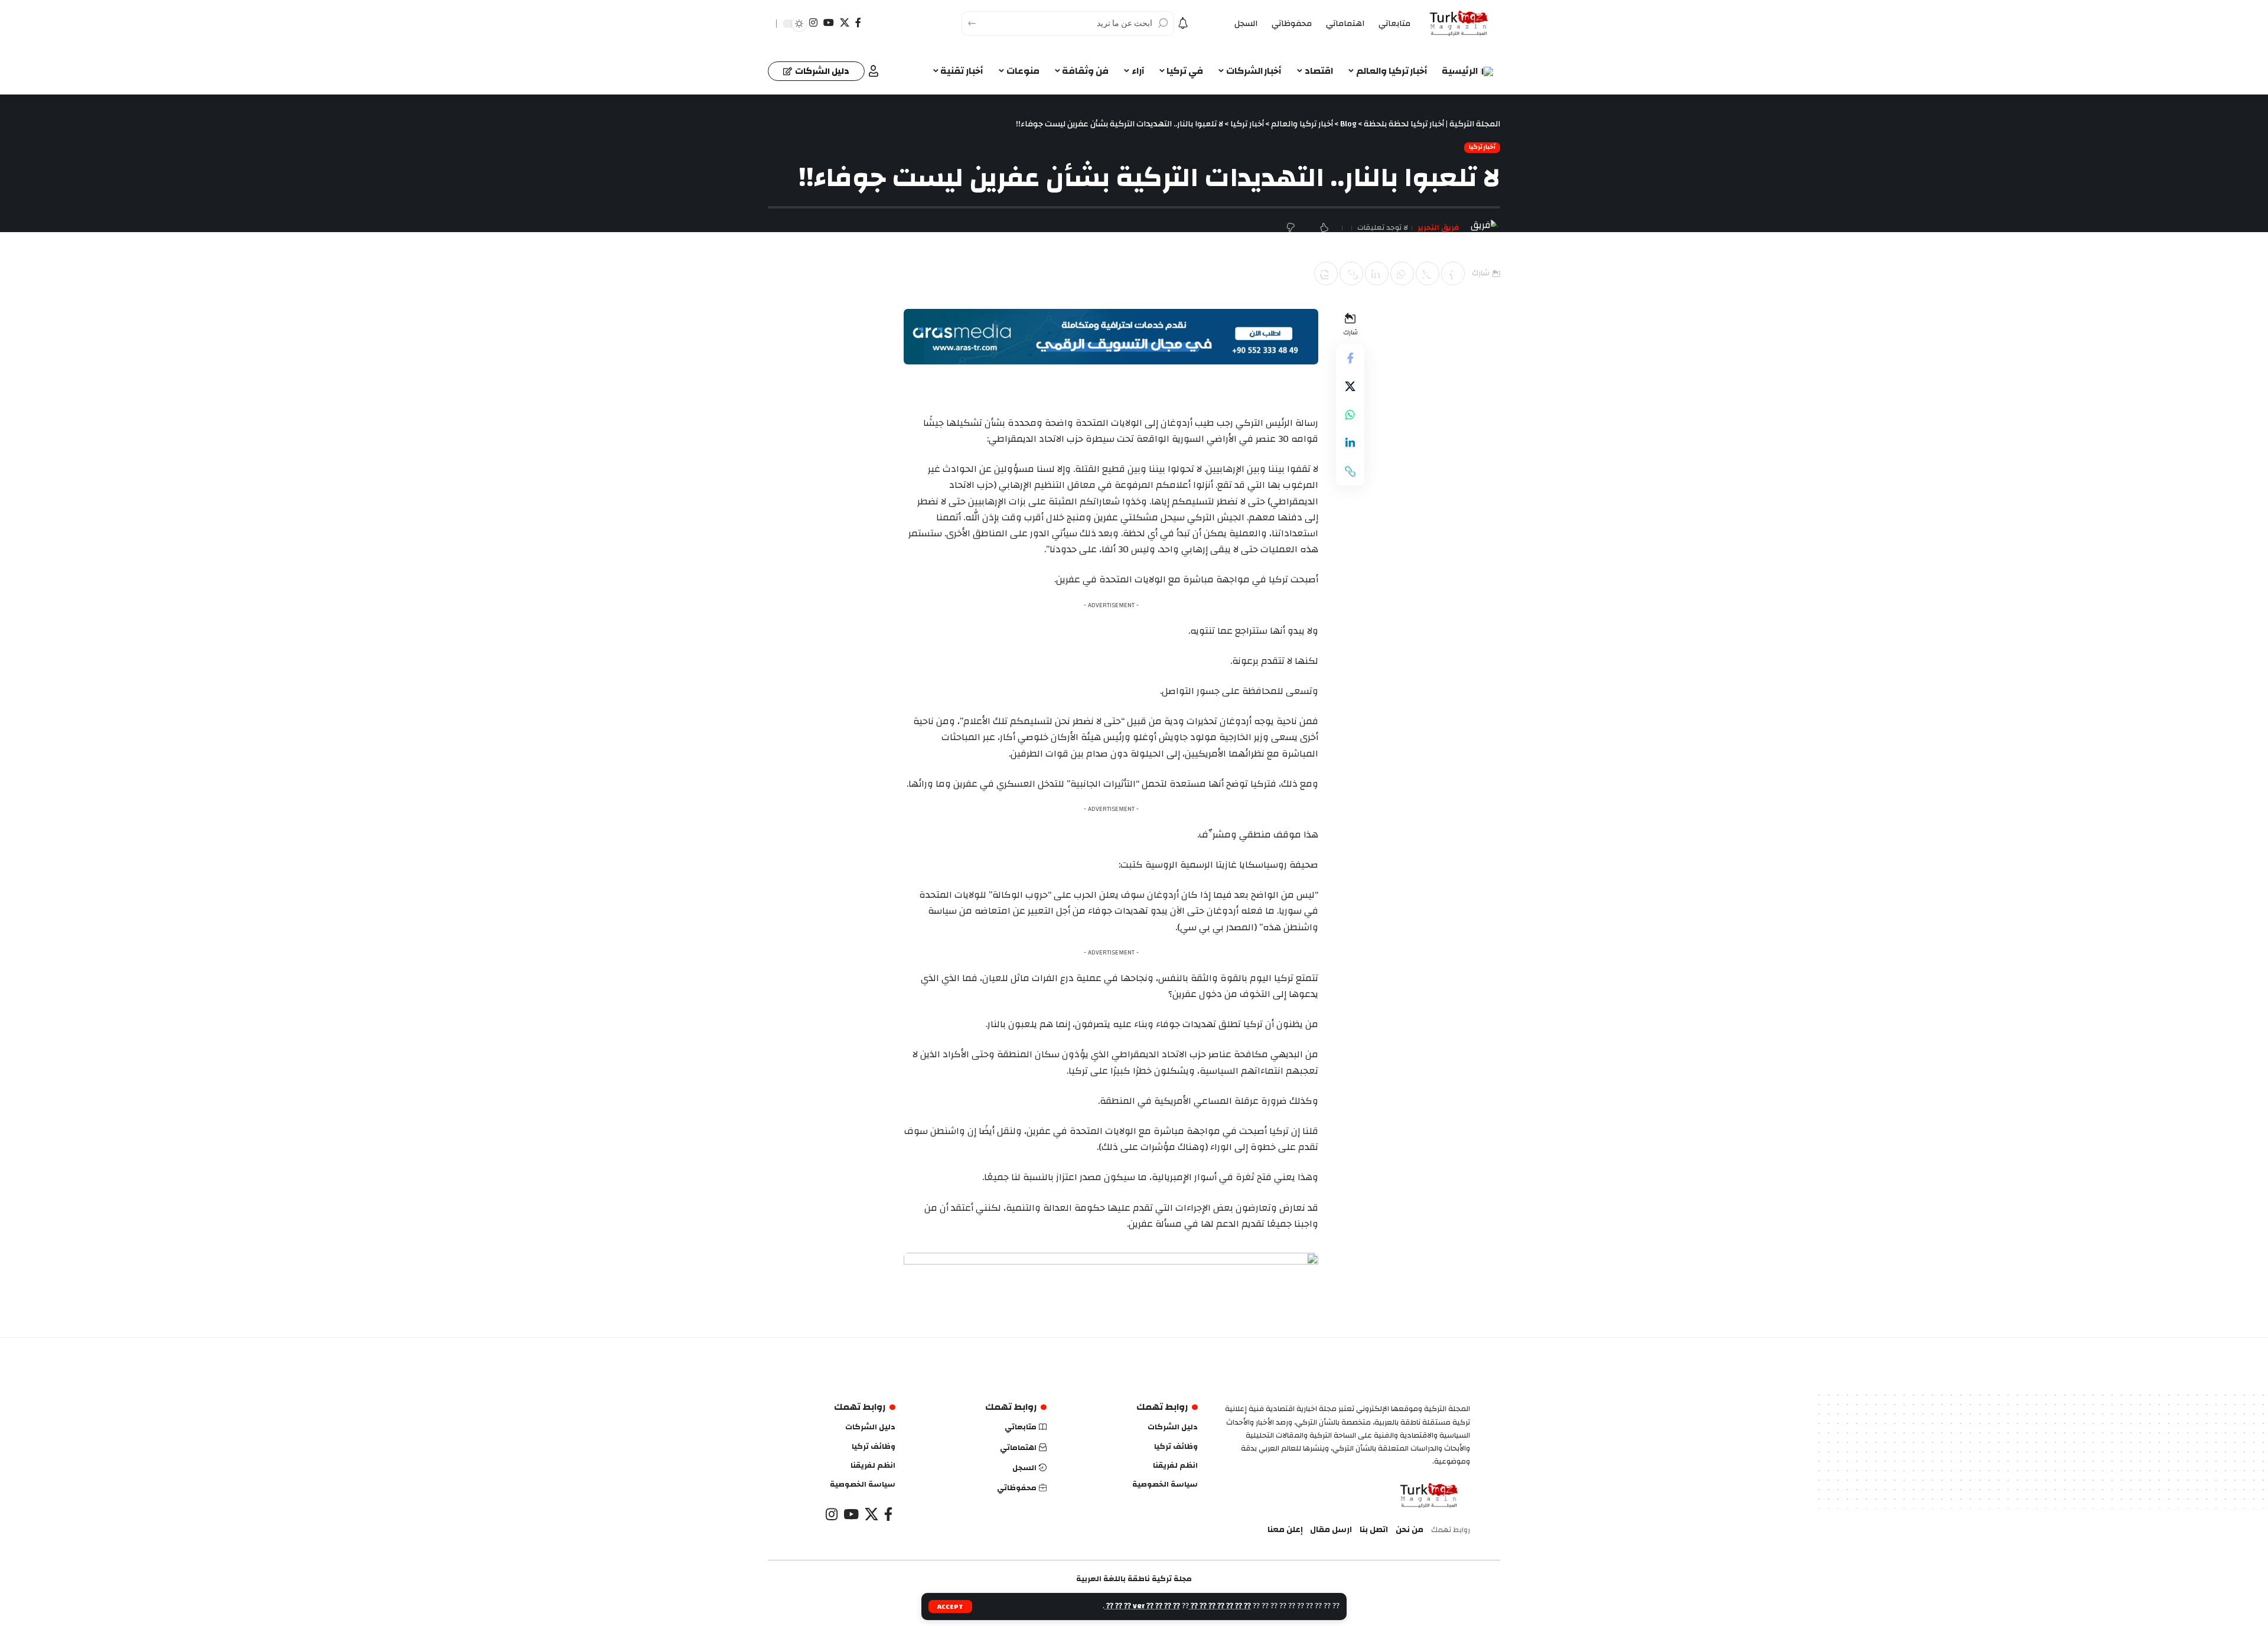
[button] (1351, 273)
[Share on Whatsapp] (1402, 273)
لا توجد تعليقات (1383, 228)
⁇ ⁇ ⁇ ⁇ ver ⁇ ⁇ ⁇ (1142, 1606)
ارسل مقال (1331, 1530)
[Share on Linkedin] (1377, 273)
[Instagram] (813, 23)
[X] (845, 23)
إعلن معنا (1285, 1530)
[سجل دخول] (874, 71)
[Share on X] (1428, 273)
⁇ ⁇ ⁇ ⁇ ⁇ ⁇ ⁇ (1220, 1606)
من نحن (1410, 1530)
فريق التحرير (1438, 228)
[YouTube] (829, 23)
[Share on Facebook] (1453, 273)
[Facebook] (858, 23)
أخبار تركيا (1482, 148)
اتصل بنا (1374, 1530)
